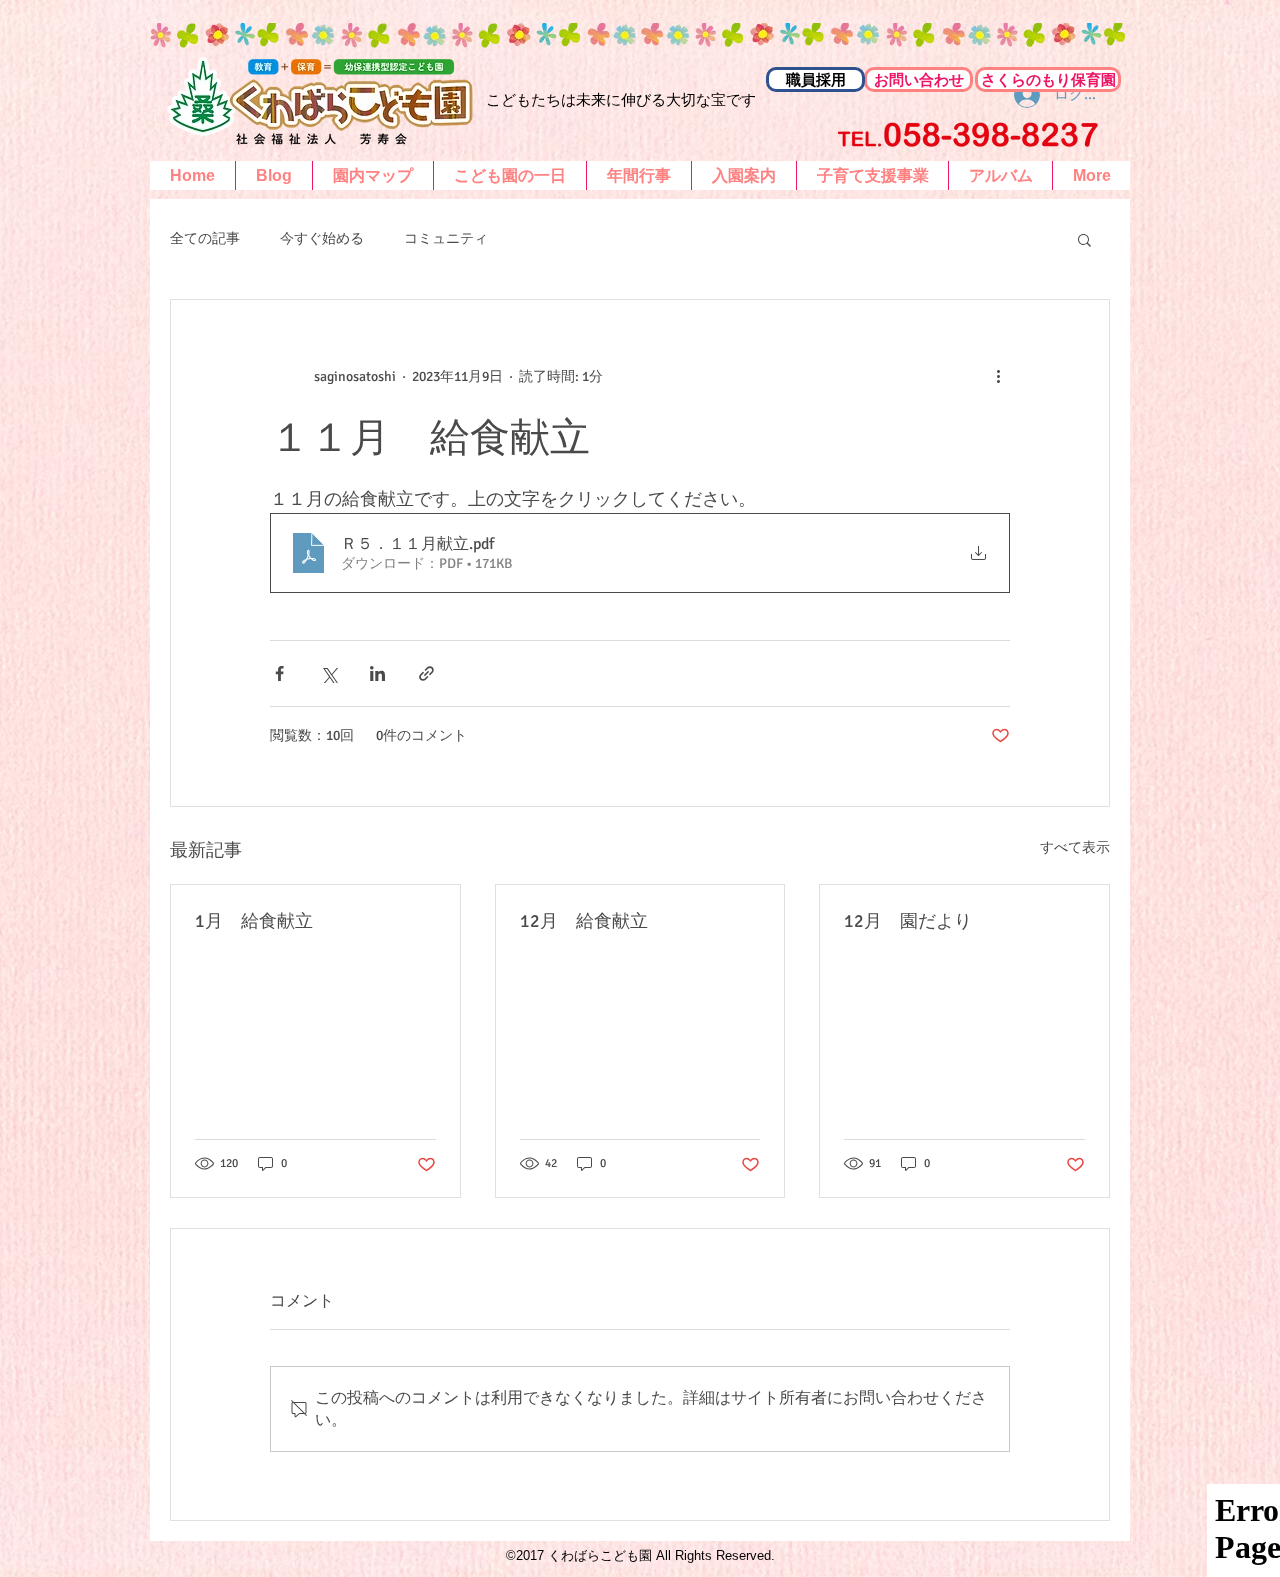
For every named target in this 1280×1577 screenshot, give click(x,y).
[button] (1084, 239)
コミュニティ (446, 238)
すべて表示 (1075, 847)
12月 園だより (908, 921)
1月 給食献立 (254, 921)
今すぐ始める (322, 238)
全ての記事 (205, 238)
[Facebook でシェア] (279, 673)
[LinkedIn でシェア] (377, 673)
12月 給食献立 (584, 921)
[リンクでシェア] (426, 673)
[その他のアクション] (998, 376)
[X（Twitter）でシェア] (328, 673)
